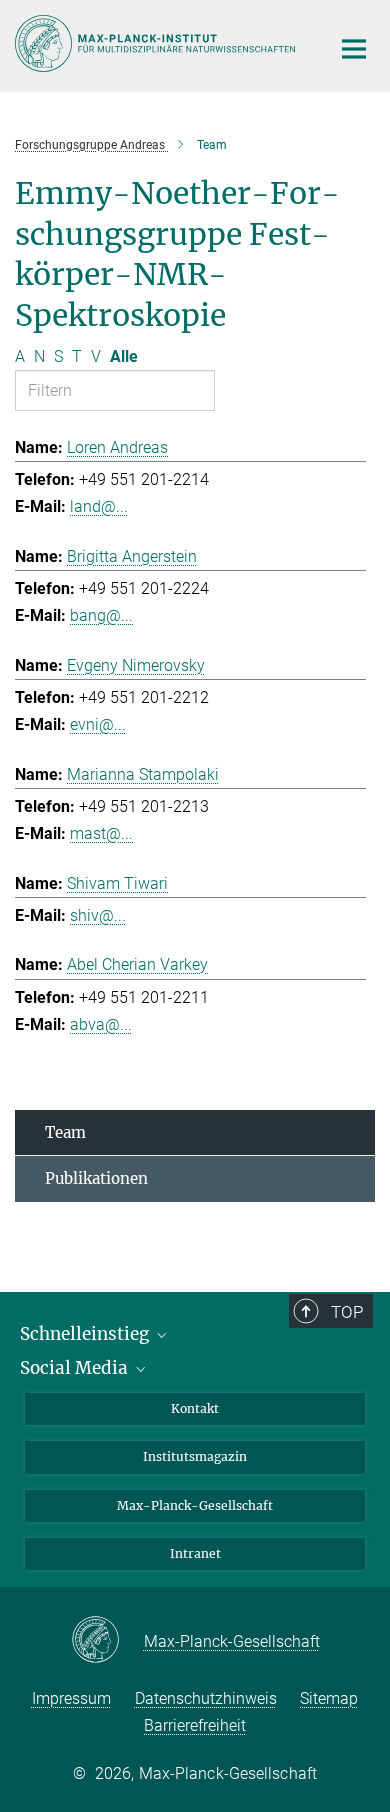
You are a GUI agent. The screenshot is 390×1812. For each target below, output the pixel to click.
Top (347, 1312)
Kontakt (195, 1408)
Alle (124, 356)
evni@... (98, 724)
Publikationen (96, 1178)
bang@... (101, 615)
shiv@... (98, 915)
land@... (99, 506)
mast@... (101, 833)
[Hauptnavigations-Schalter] (354, 49)
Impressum (71, 1698)
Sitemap (329, 1698)
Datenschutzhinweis (206, 1698)
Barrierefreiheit (195, 1725)
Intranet (195, 1553)
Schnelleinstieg (86, 1334)
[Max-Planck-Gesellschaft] (107, 1641)
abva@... (101, 1024)
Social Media (76, 1368)
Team (65, 1132)
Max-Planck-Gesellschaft (195, 1505)
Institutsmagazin (195, 1456)
